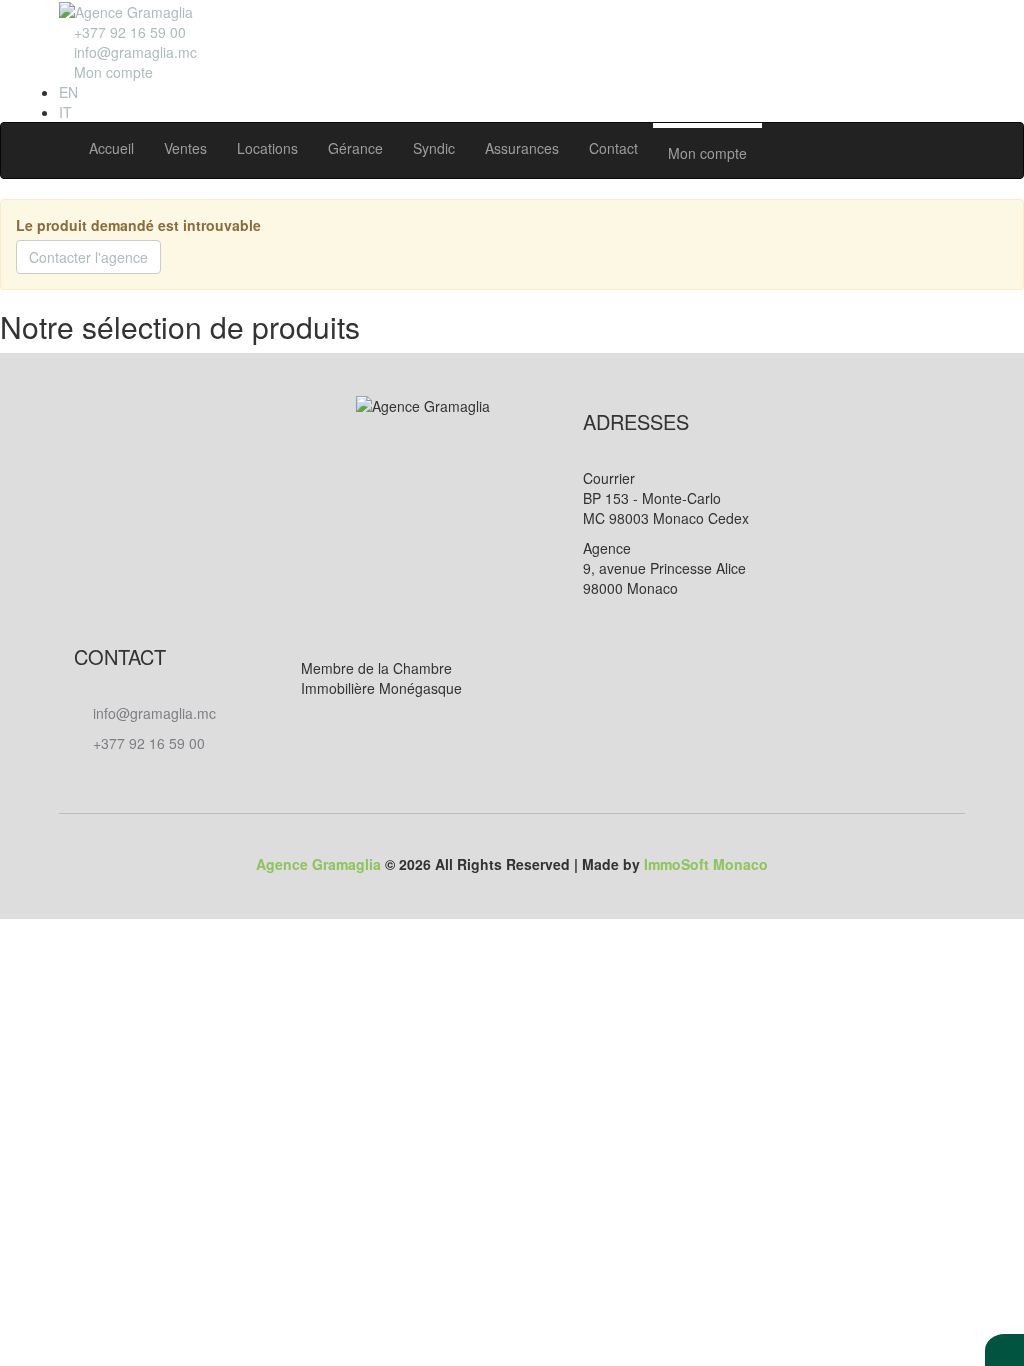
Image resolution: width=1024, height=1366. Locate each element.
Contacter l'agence (88, 257)
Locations (267, 148)
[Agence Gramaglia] (126, 10)
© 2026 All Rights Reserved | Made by (512, 864)
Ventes (185, 148)
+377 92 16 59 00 (147, 743)
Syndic (434, 148)
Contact (613, 148)
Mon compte (707, 153)
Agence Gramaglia (318, 864)
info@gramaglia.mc (133, 52)
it (65, 112)
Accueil (111, 148)
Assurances (522, 148)
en (68, 92)
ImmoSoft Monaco (706, 864)
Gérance (355, 148)
